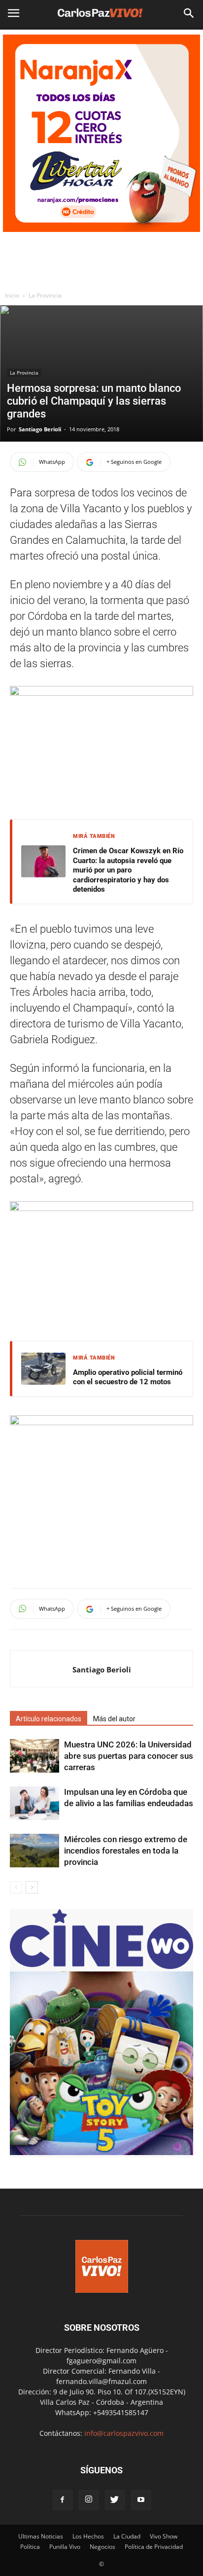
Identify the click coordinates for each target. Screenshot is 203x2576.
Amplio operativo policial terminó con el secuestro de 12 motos (128, 1377)
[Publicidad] (101, 133)
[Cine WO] (101, 1966)
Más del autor (114, 1719)
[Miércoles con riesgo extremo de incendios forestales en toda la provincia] (34, 1851)
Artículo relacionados (49, 1719)
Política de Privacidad (154, 2547)
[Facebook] (63, 2500)
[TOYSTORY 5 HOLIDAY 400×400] (101, 2152)
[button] (189, 13)
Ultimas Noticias (41, 2536)
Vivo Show (164, 2536)
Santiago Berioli (40, 429)
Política (30, 2547)
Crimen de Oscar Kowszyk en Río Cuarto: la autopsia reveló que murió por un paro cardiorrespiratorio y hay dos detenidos (128, 870)
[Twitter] (115, 2500)
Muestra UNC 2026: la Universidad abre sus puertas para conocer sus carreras (129, 1756)
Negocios (102, 2547)
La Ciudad (127, 2536)
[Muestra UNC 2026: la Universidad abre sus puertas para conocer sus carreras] (34, 1756)
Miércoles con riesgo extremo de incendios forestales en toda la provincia (126, 1851)
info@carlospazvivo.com (124, 2433)
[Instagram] (89, 2500)
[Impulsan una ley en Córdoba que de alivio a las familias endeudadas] (34, 1803)
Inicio (12, 295)
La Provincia (45, 295)
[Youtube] (141, 2500)
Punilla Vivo (65, 2547)
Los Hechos (88, 2536)
